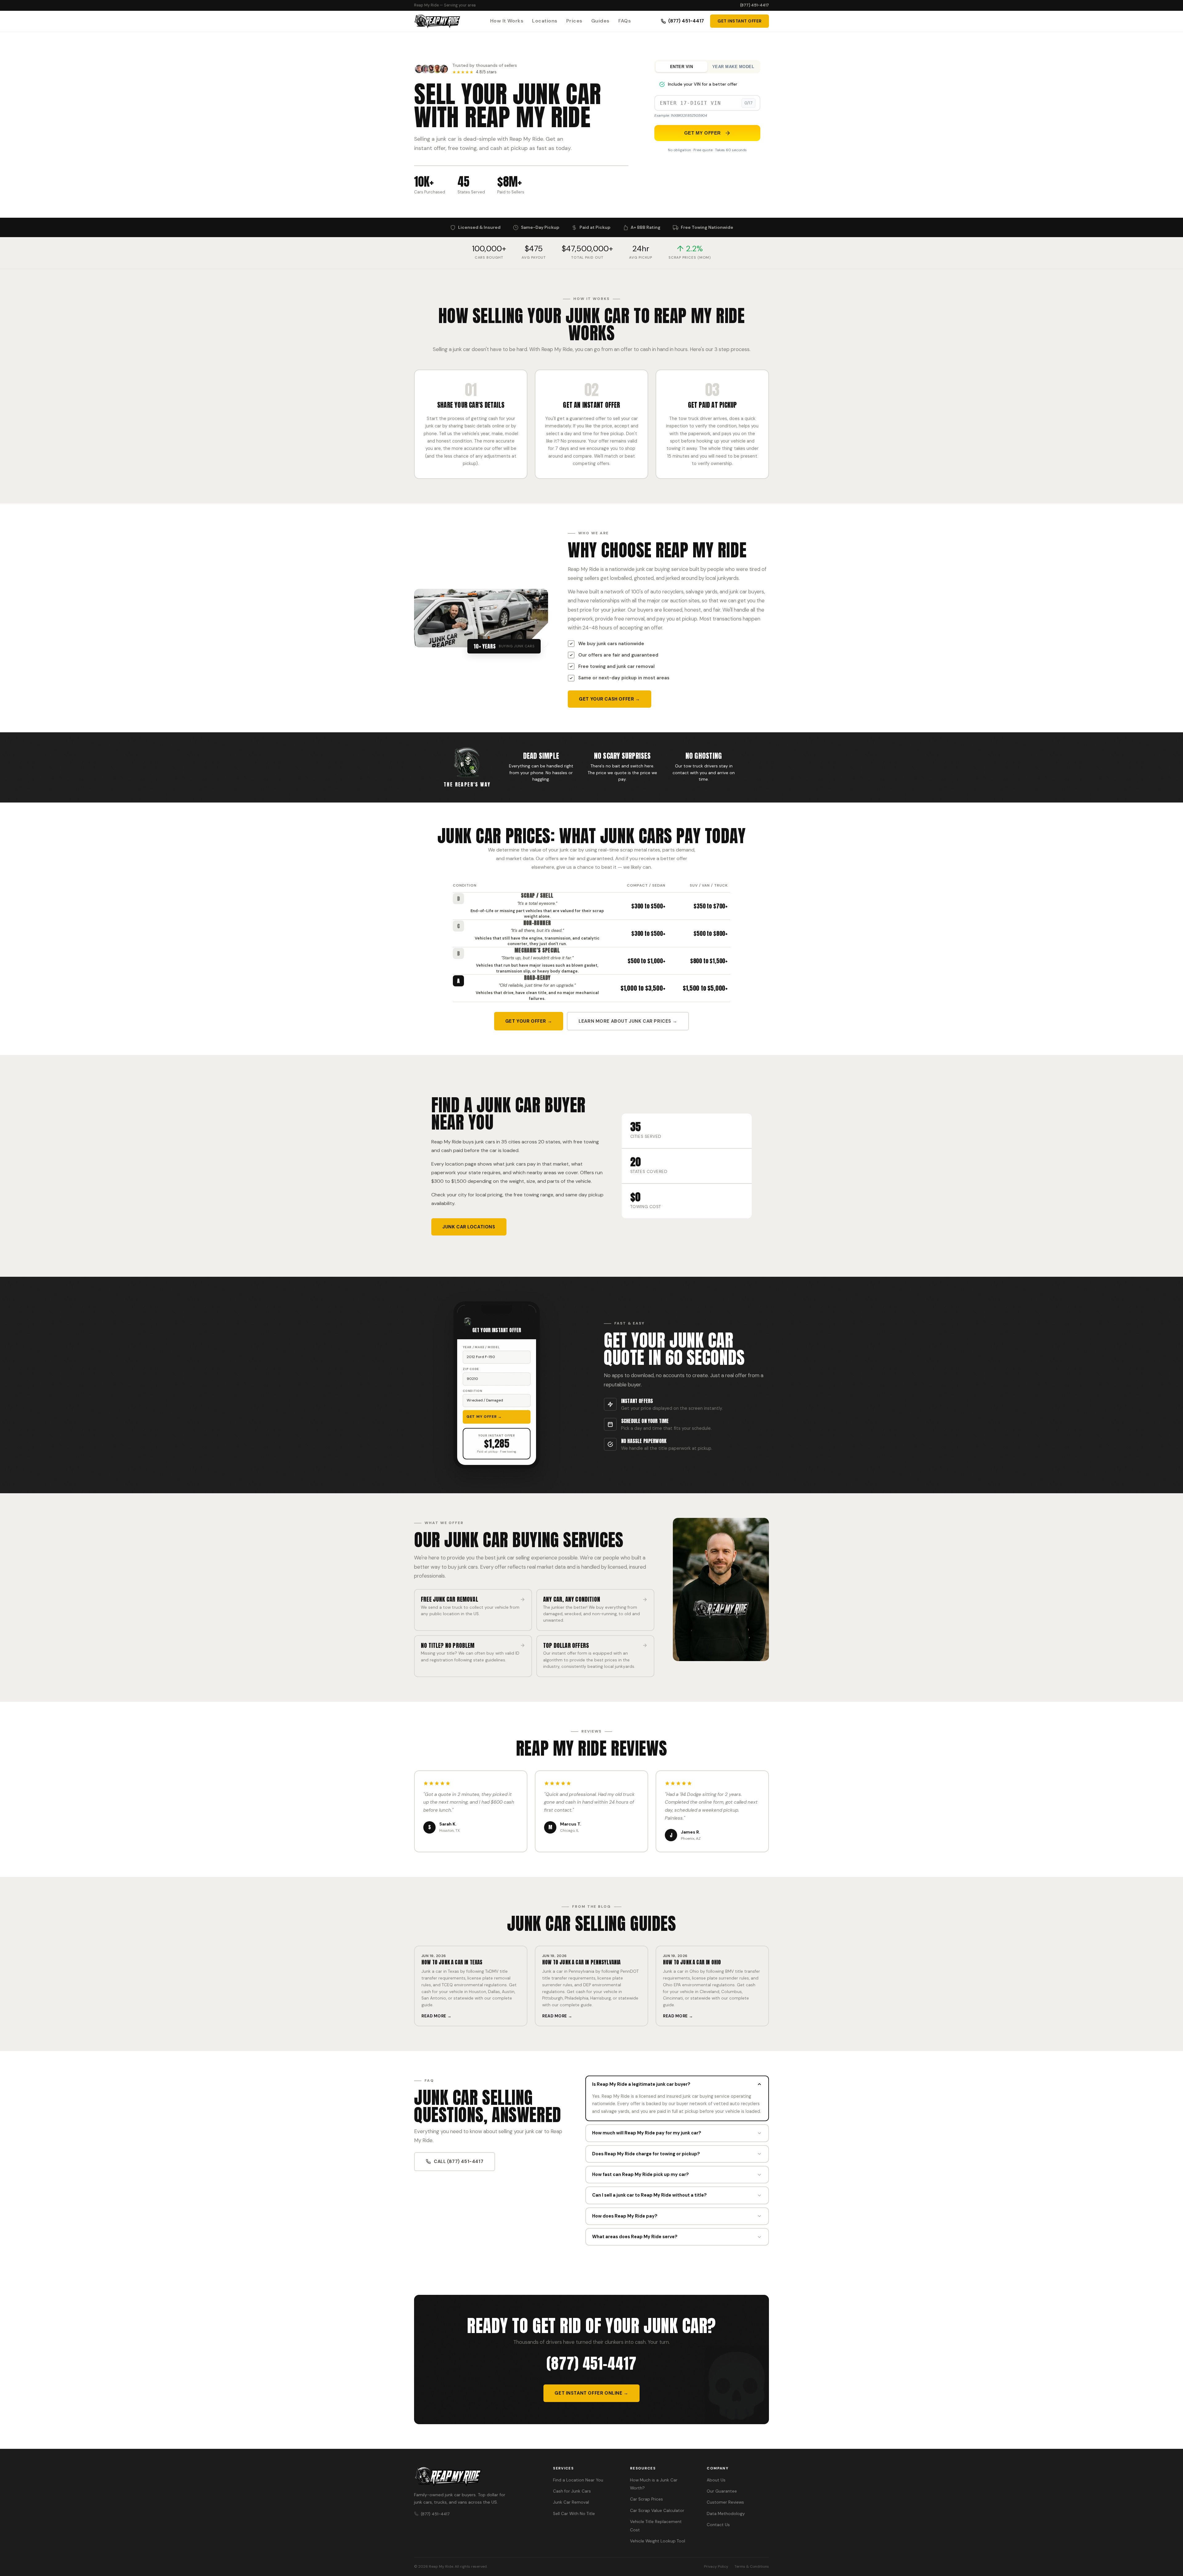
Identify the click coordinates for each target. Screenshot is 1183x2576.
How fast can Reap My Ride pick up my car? (640, 2174)
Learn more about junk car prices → (628, 1021)
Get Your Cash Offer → (609, 699)
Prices (574, 21)
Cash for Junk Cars (572, 2491)
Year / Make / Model (481, 1347)
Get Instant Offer (740, 21)
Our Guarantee (722, 2491)
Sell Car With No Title (574, 2514)
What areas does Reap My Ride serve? (635, 2237)
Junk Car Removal (571, 2502)
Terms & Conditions (752, 2566)
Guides (600, 21)
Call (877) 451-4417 (459, 2161)
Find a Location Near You (578, 2480)
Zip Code (471, 1369)
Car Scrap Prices (646, 2499)
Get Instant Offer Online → (591, 2393)
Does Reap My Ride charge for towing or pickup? (646, 2154)
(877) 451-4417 (754, 5)
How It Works (507, 21)
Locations (545, 21)
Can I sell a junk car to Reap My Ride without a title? (649, 2195)
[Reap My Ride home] (476, 2477)
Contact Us (718, 2525)
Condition (473, 1391)
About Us (716, 2480)
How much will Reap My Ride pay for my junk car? (647, 2133)
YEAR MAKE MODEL (733, 67)
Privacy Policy (716, 2566)
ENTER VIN (682, 67)
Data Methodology (726, 2514)
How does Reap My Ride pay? (625, 2216)
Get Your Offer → (529, 1021)
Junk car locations (469, 1227)
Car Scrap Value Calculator (657, 2511)
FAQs (625, 21)
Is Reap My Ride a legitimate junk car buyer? (641, 2084)
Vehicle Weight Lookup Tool (658, 2541)
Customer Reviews (725, 2502)
